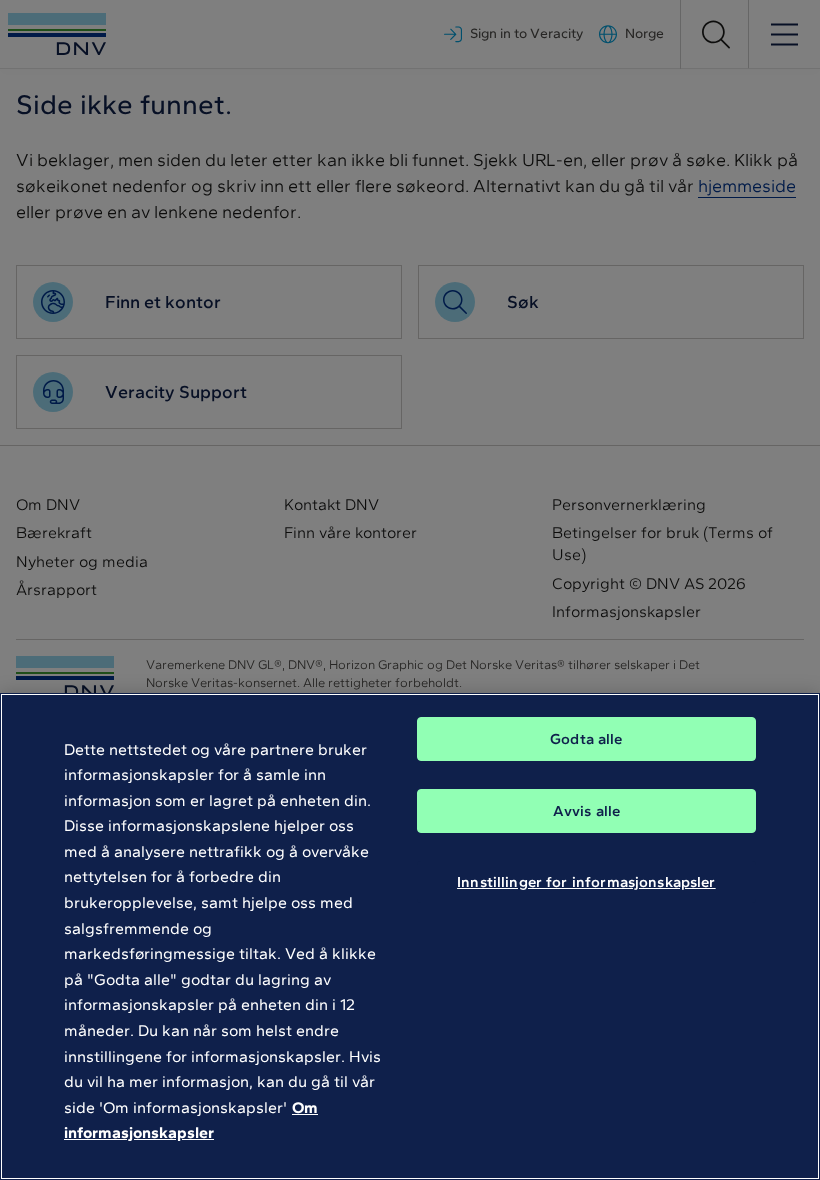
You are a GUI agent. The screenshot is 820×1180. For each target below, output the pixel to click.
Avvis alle (587, 811)
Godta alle (586, 739)
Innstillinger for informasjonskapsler (586, 882)
